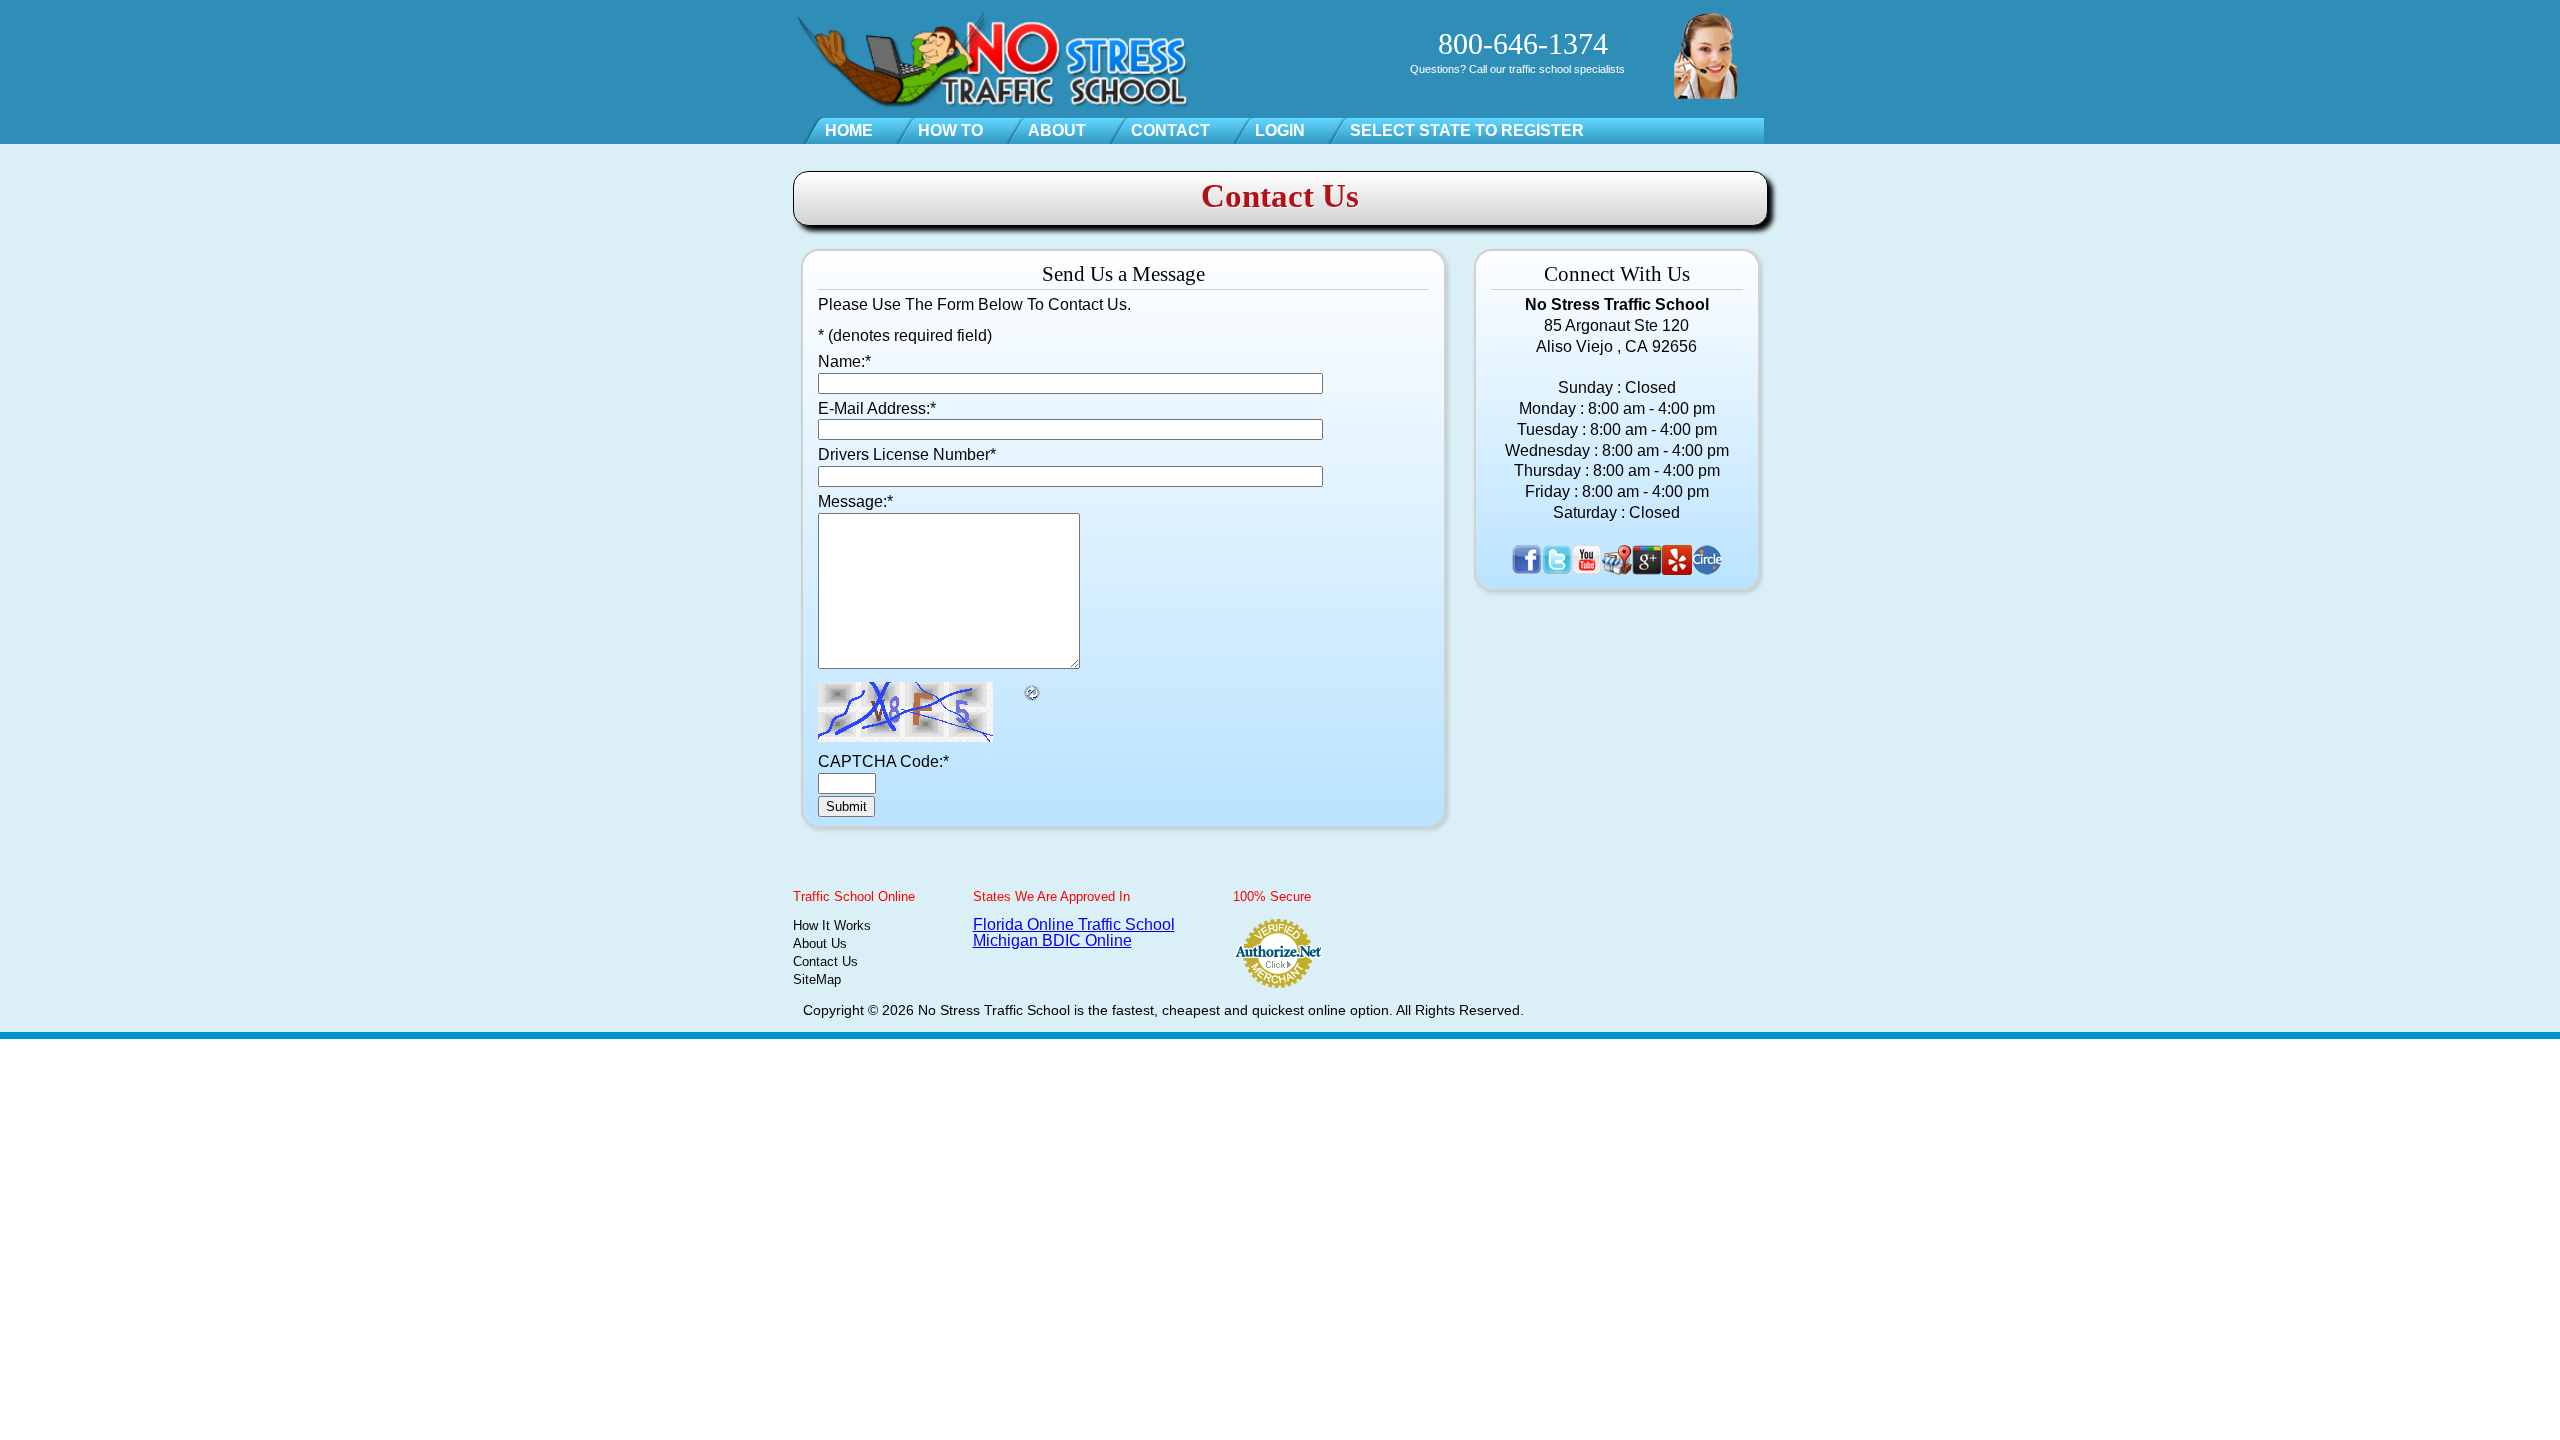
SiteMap (817, 979)
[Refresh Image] (1033, 691)
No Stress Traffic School (994, 1010)
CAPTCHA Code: (883, 761)
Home (849, 130)
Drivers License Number (907, 454)
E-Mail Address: (877, 408)
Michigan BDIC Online (1052, 940)
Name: (844, 361)
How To (950, 130)
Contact (1170, 130)
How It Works (832, 925)
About (1057, 130)
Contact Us (825, 961)
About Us (820, 943)
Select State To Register (1467, 130)
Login (1280, 130)
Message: (855, 501)
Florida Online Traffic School (1074, 924)
